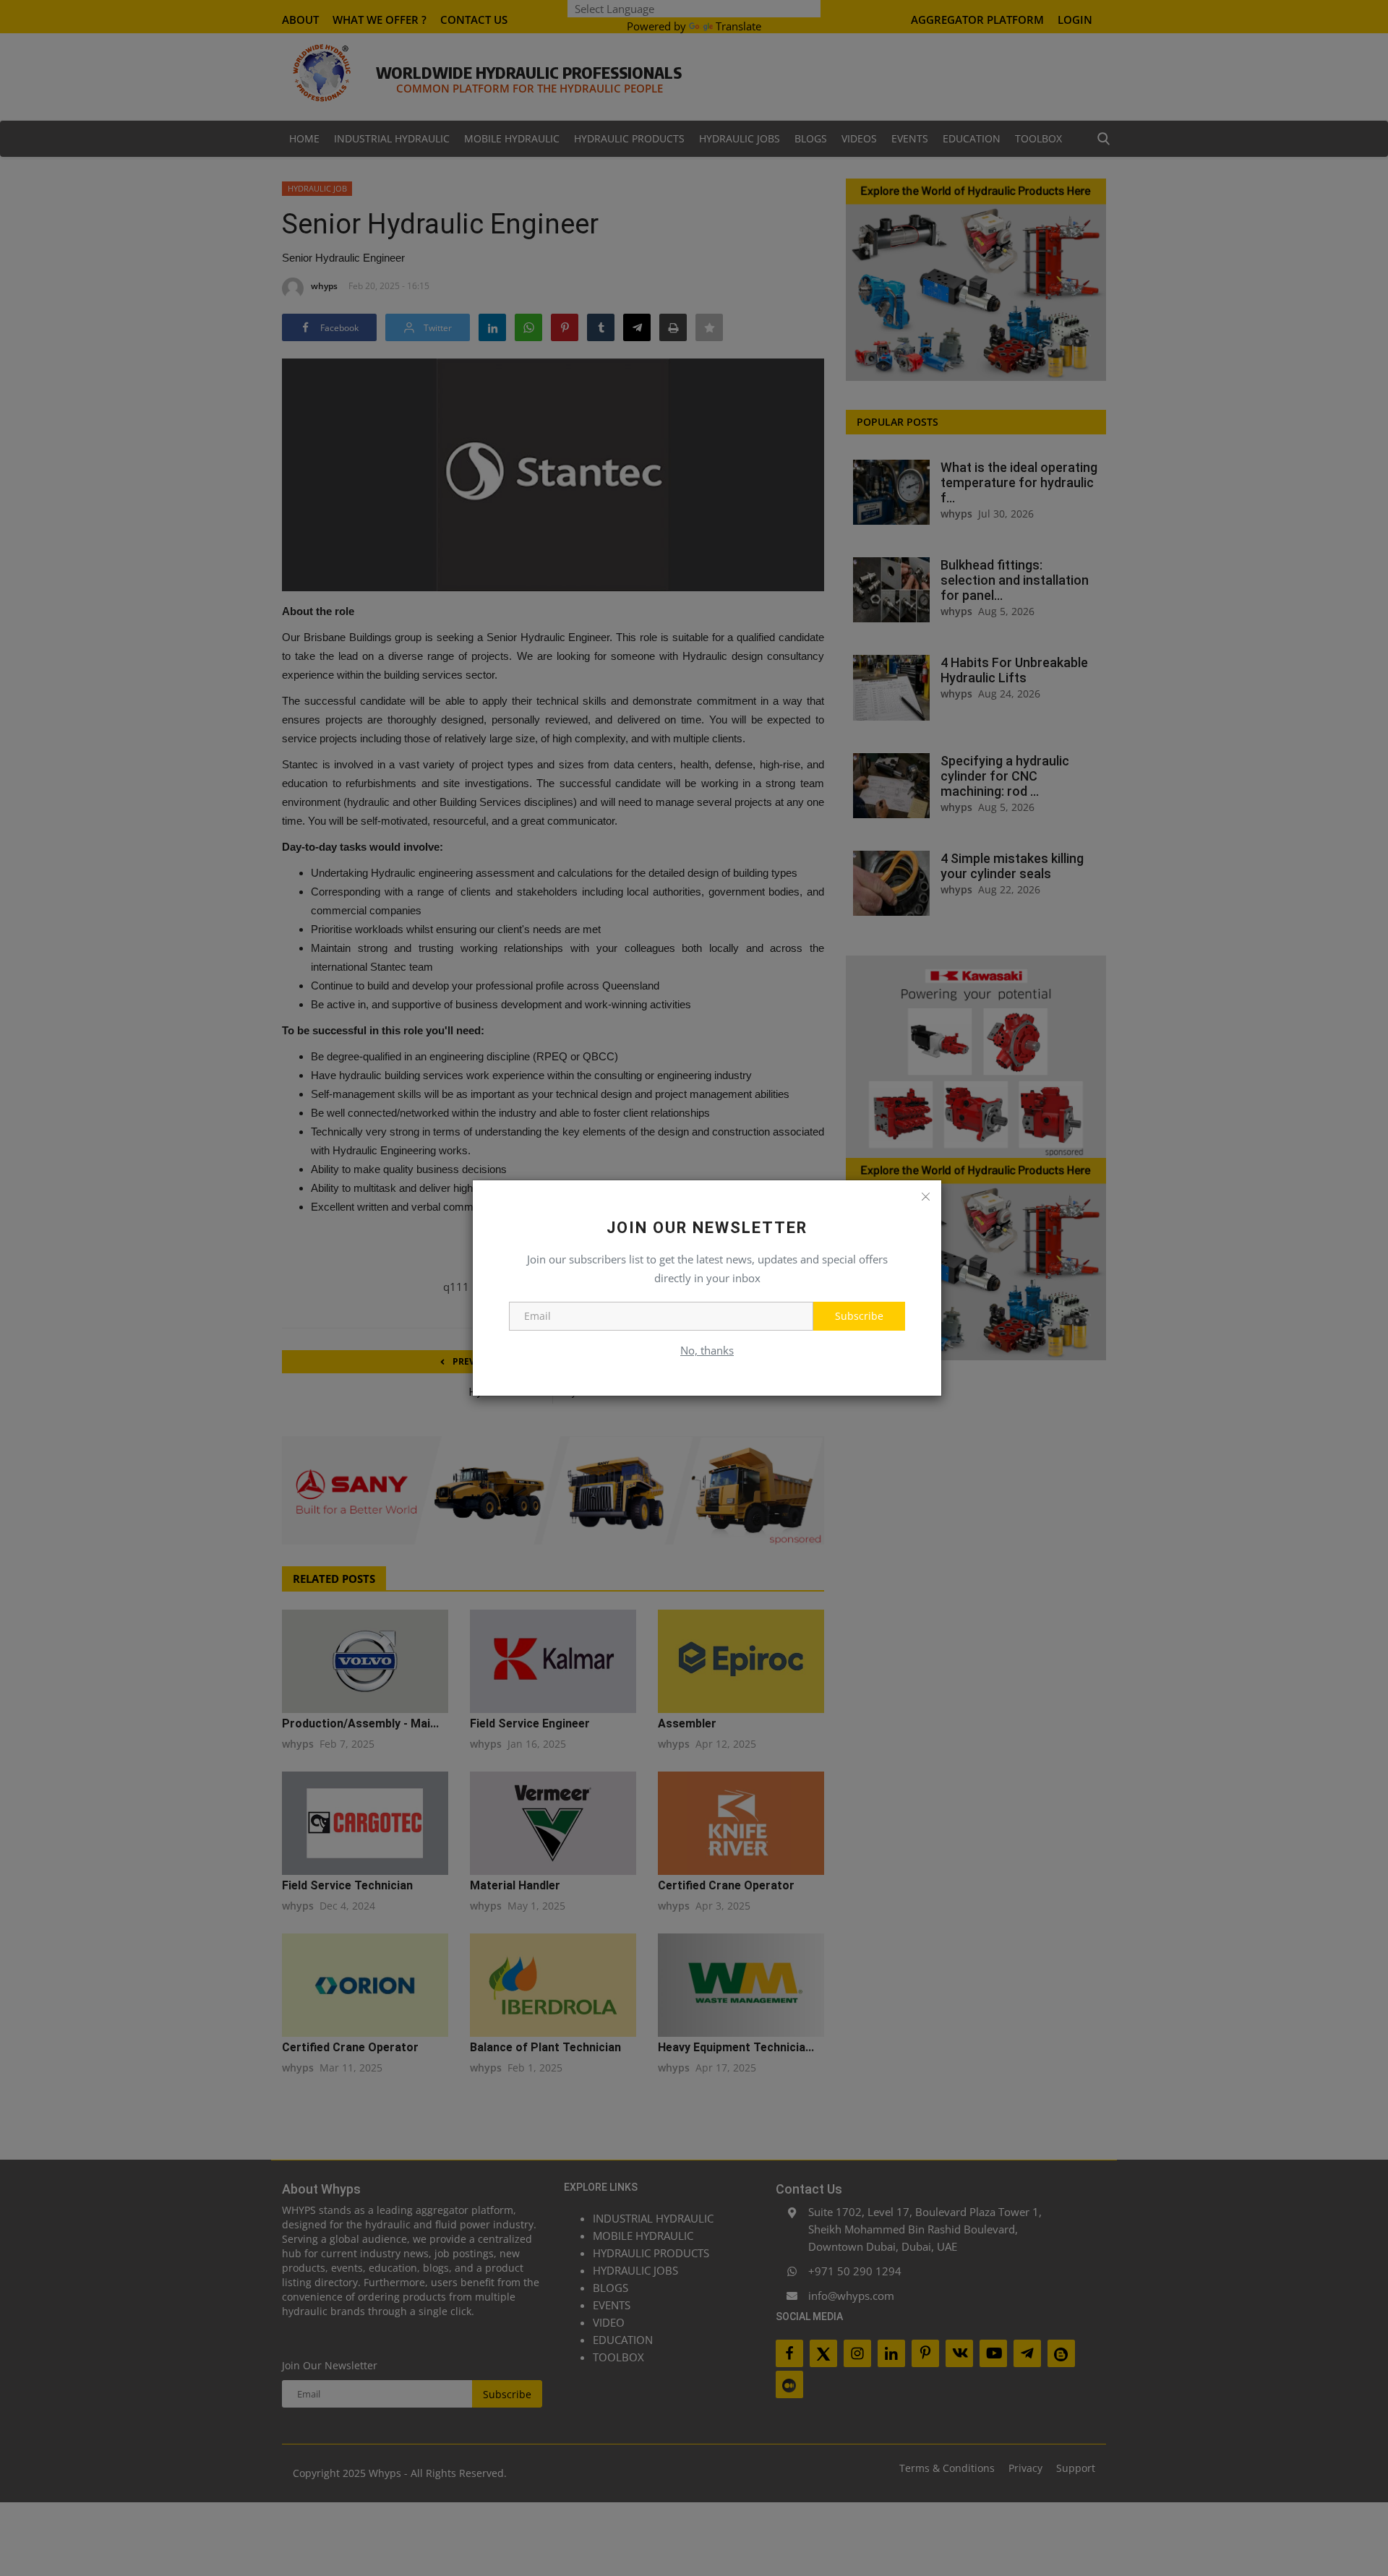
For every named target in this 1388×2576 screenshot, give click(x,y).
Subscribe (859, 1316)
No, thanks (707, 1350)
